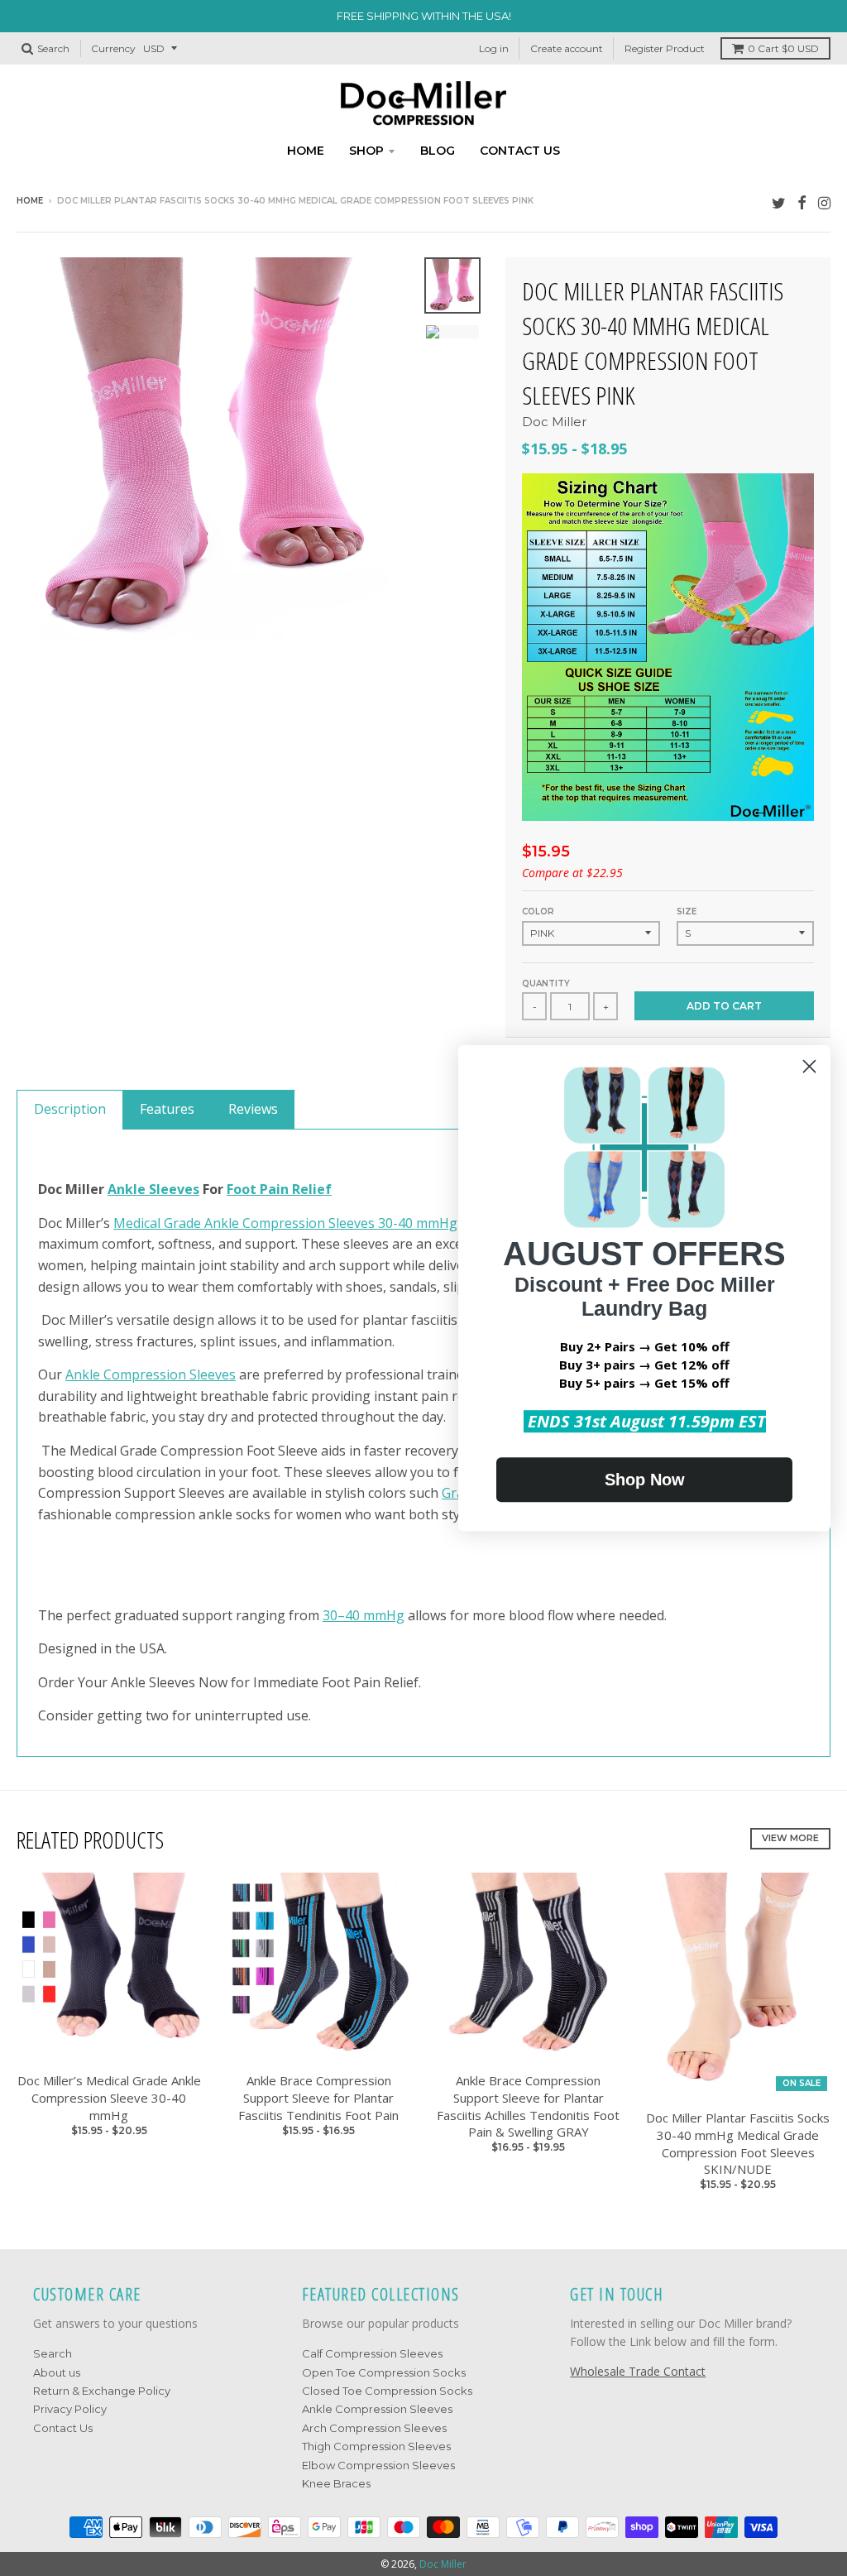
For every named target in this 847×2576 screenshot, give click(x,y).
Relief (312, 1189)
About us (57, 2372)
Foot (243, 1189)
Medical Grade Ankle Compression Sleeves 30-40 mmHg (285, 1223)
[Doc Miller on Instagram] (824, 202)
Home (306, 151)
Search (53, 2353)
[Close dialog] (809, 1066)
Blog (438, 151)
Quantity (546, 983)
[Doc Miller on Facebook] (802, 202)
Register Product (665, 48)
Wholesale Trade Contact (638, 2371)
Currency (113, 48)
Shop (366, 151)
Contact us (520, 151)
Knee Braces (336, 2483)
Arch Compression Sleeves (374, 2428)
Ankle (128, 1189)
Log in (494, 48)
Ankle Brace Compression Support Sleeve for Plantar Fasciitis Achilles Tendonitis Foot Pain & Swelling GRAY (528, 2106)
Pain (276, 1189)
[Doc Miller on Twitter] (779, 202)
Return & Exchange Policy (102, 2391)
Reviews (253, 1109)
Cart (783, 48)
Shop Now (645, 1480)
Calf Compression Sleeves (372, 2353)
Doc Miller (554, 422)
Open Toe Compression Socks (384, 2372)
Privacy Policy (70, 2409)
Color (538, 911)
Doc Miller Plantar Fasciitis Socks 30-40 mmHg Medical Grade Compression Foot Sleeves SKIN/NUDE (738, 2143)
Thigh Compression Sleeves (376, 2446)
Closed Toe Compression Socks (387, 2391)
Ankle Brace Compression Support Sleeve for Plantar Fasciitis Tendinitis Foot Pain (318, 2098)
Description (70, 1109)
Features (167, 1109)
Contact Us (63, 2428)
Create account (567, 48)
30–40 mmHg (364, 1615)
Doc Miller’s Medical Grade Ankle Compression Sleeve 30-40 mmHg (109, 2098)
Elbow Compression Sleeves (378, 2465)
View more (790, 1838)
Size (687, 911)
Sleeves (174, 1189)
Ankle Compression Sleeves (151, 1374)
